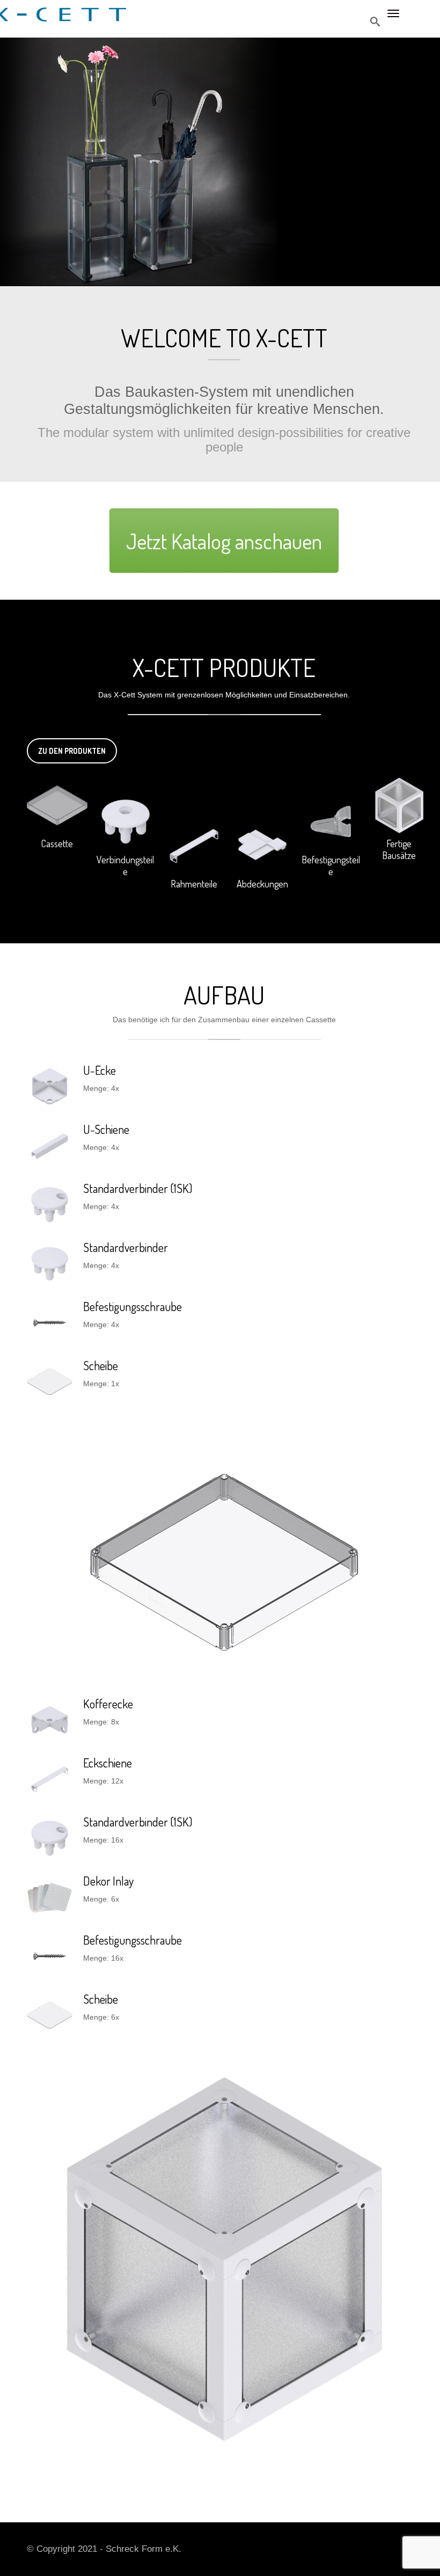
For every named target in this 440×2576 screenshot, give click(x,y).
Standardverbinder (126, 1247)
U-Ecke (100, 1070)
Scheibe (101, 1365)
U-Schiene (106, 1129)
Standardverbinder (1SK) (138, 1188)
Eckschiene (108, 1763)
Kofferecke (108, 1704)
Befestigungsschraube (133, 1306)
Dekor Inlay (108, 1881)
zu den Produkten (72, 751)
